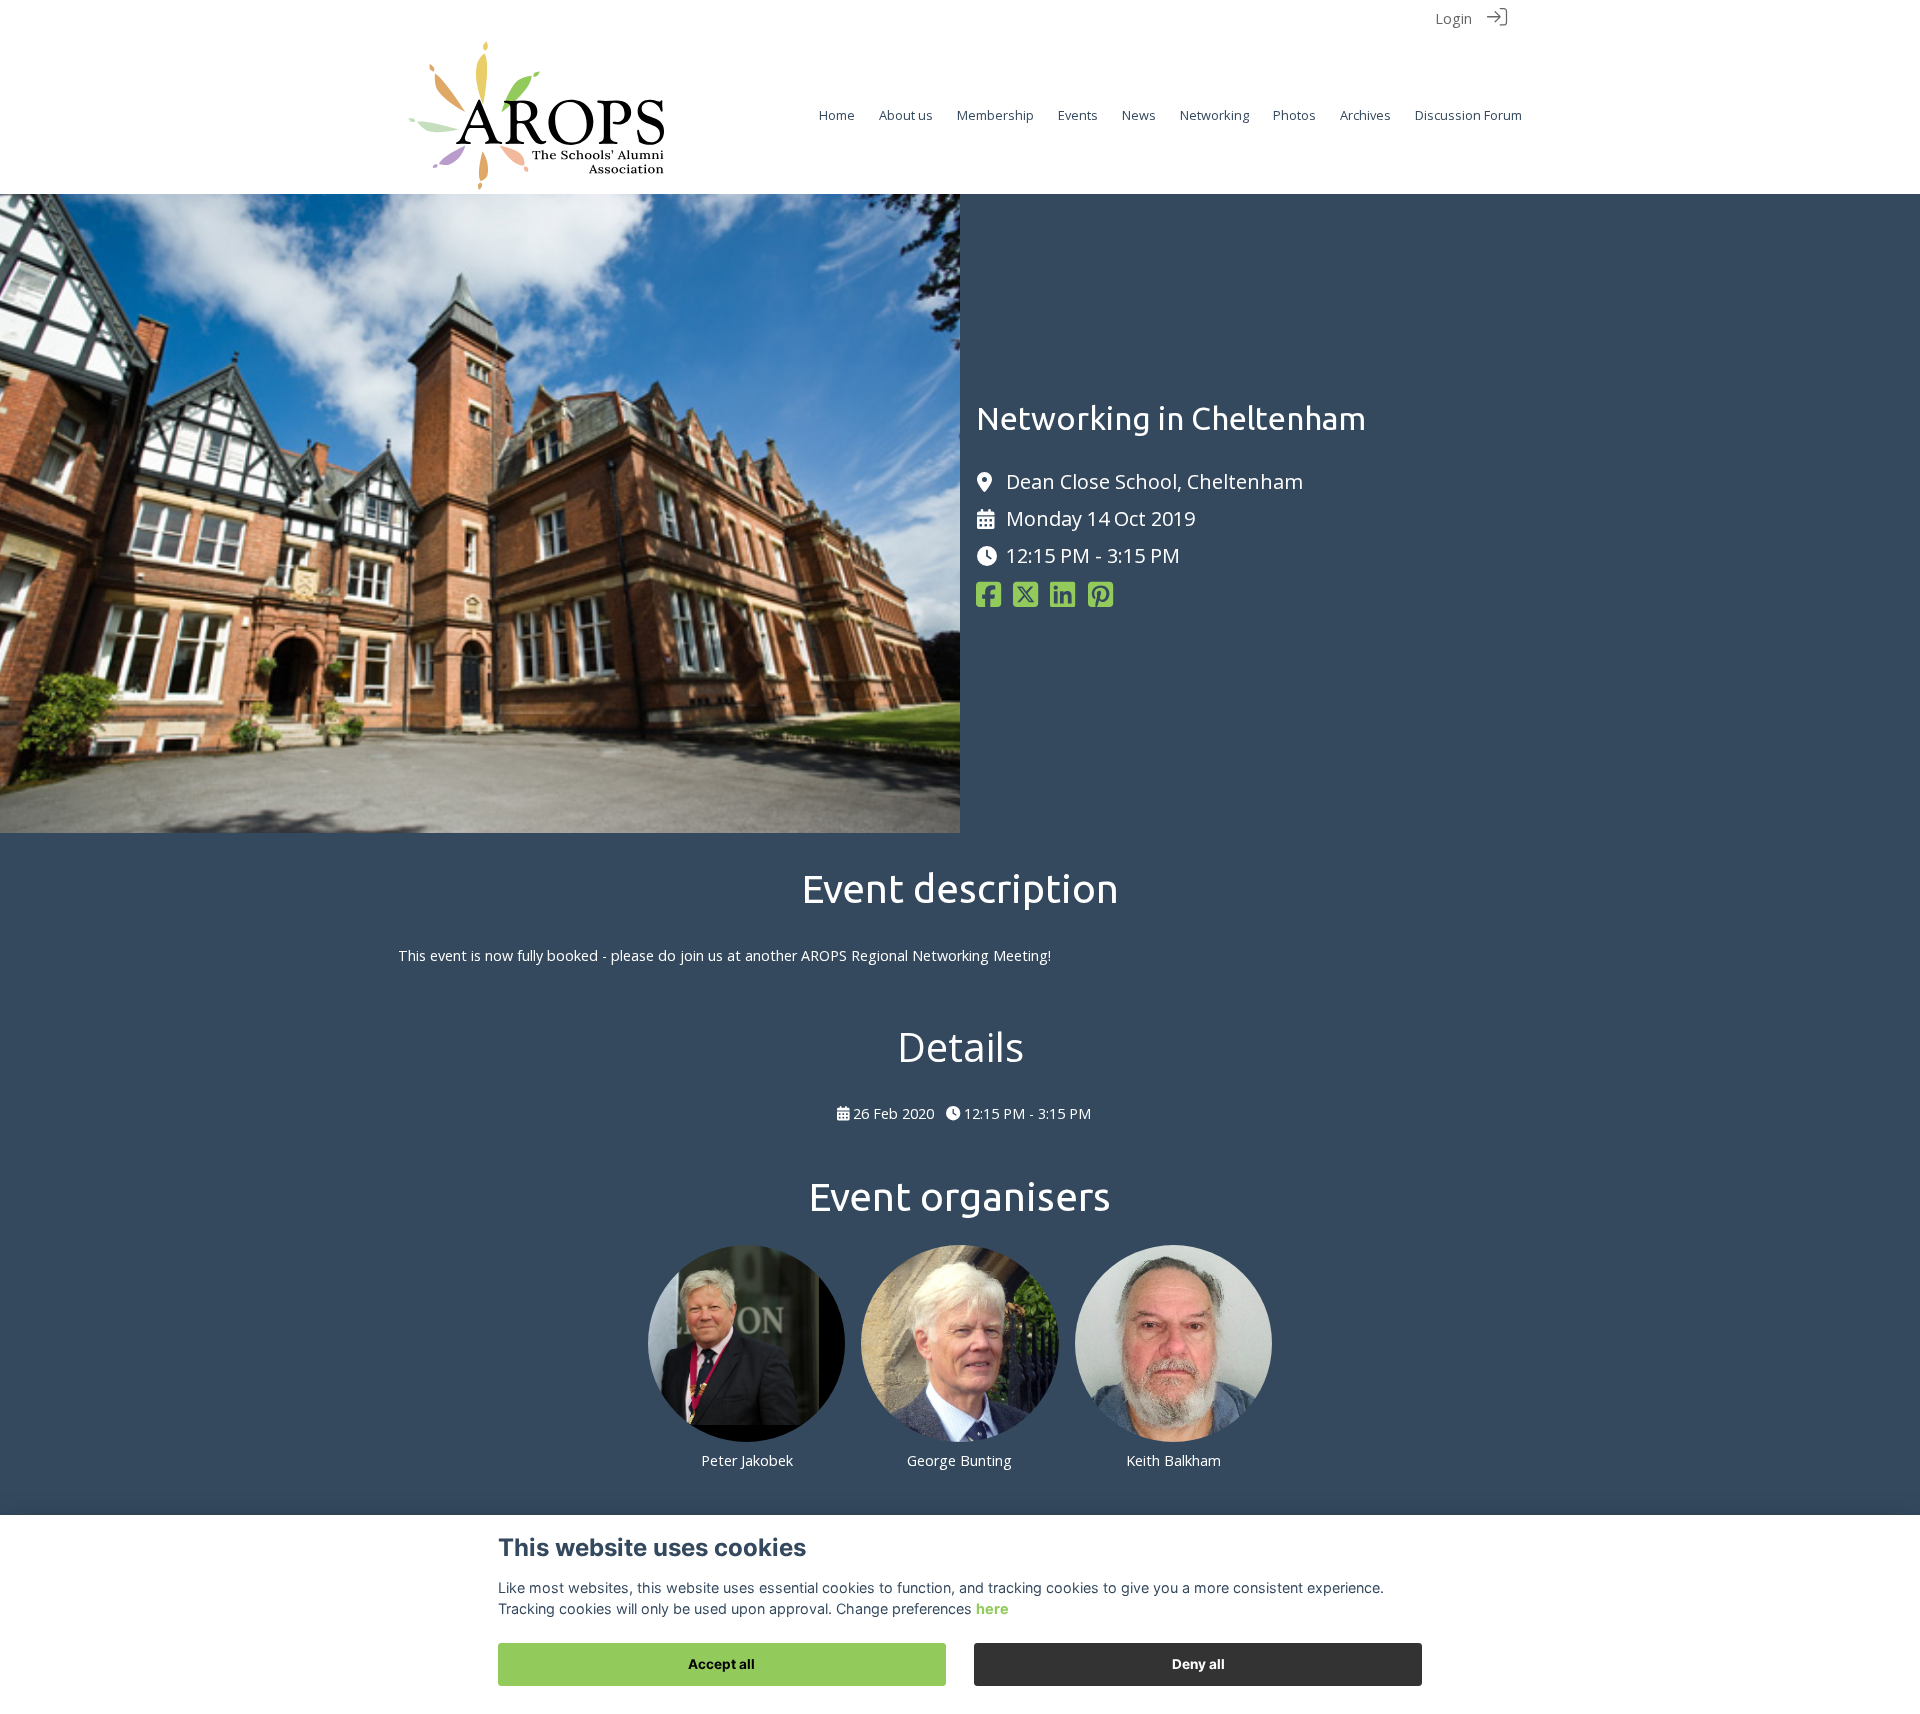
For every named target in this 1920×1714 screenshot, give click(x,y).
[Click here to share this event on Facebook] (988, 599)
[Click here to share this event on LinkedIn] (1062, 599)
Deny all (1198, 1664)
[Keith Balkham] (1173, 1343)
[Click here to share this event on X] (1025, 599)
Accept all (721, 1664)
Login (1453, 18)
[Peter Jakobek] (746, 1343)
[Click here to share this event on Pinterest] (1100, 599)
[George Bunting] (959, 1343)
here (992, 1608)
